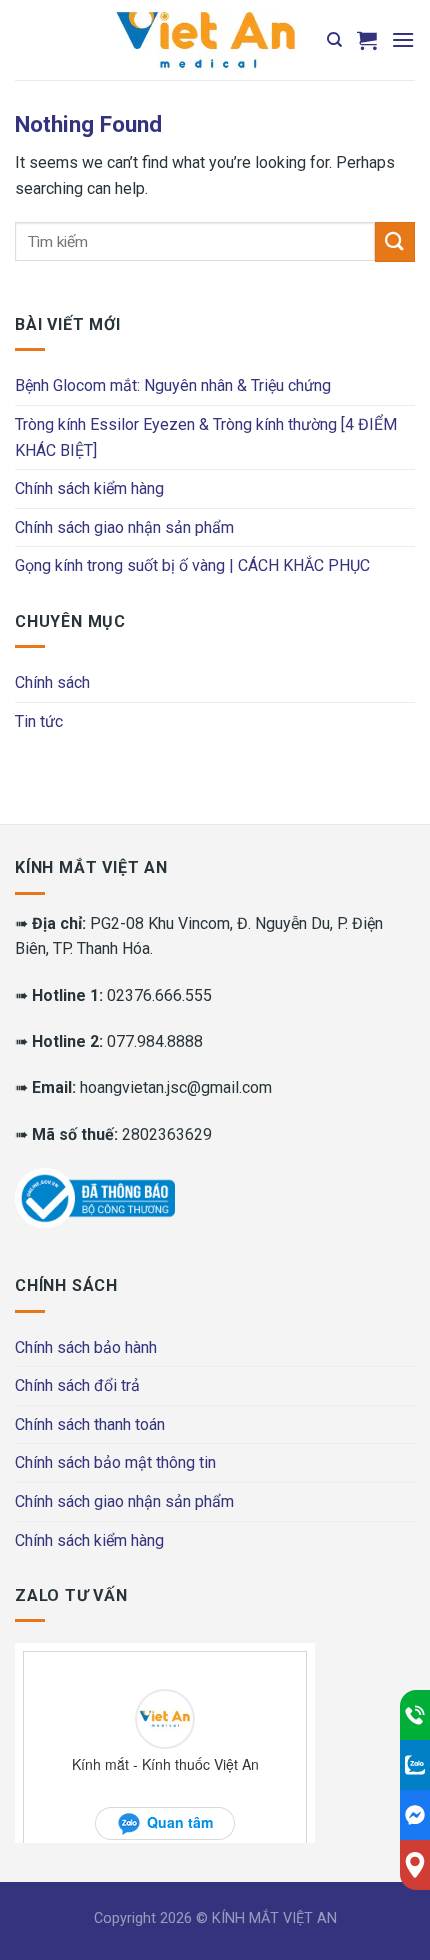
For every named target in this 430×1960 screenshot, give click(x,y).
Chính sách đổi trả (77, 1385)
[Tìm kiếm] (334, 40)
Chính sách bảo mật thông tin (115, 1462)
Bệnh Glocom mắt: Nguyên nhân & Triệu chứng (173, 385)
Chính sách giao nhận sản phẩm (124, 527)
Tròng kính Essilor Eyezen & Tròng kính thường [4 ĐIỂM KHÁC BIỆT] (206, 437)
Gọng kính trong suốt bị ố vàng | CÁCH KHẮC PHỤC (192, 565)
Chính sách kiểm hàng (89, 488)
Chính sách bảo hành (86, 1347)
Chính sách (52, 682)
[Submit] (395, 241)
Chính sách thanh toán (90, 1424)
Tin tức (39, 721)
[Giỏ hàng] (367, 40)
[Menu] (403, 39)
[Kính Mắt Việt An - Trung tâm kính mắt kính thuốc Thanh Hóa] (205, 40)
